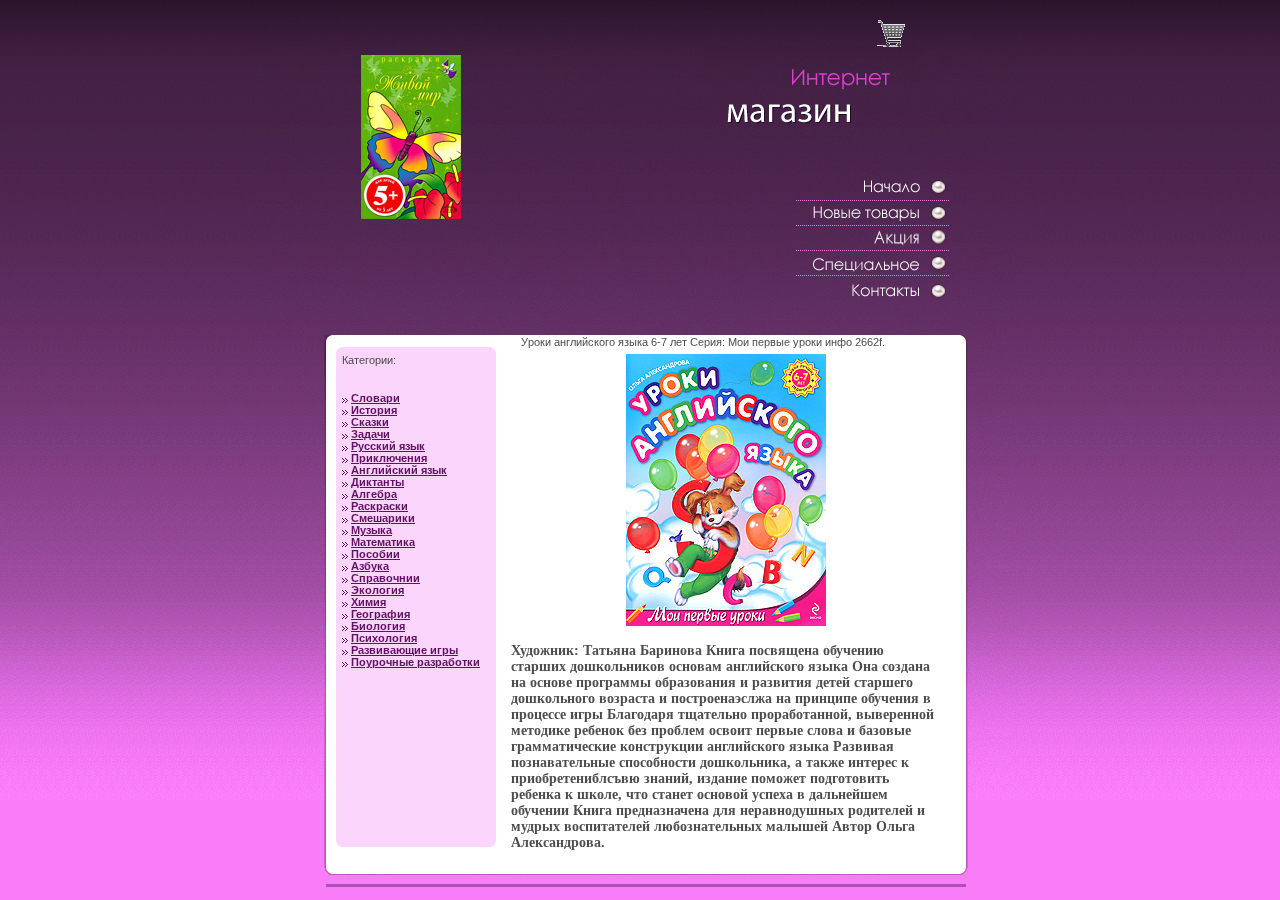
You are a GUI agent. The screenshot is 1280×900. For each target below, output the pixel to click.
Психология (384, 638)
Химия (368, 602)
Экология (377, 590)
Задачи (370, 434)
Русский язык (388, 446)
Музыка (371, 530)
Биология (378, 626)
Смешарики (383, 518)
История (374, 410)
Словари (375, 398)
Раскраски (379, 506)
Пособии (375, 554)
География (380, 614)
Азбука (370, 566)
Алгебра (374, 494)
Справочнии (385, 578)
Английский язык (399, 470)
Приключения (389, 458)
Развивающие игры (404, 650)
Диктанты (377, 482)
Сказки (370, 422)
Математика (383, 542)
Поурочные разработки (415, 662)
